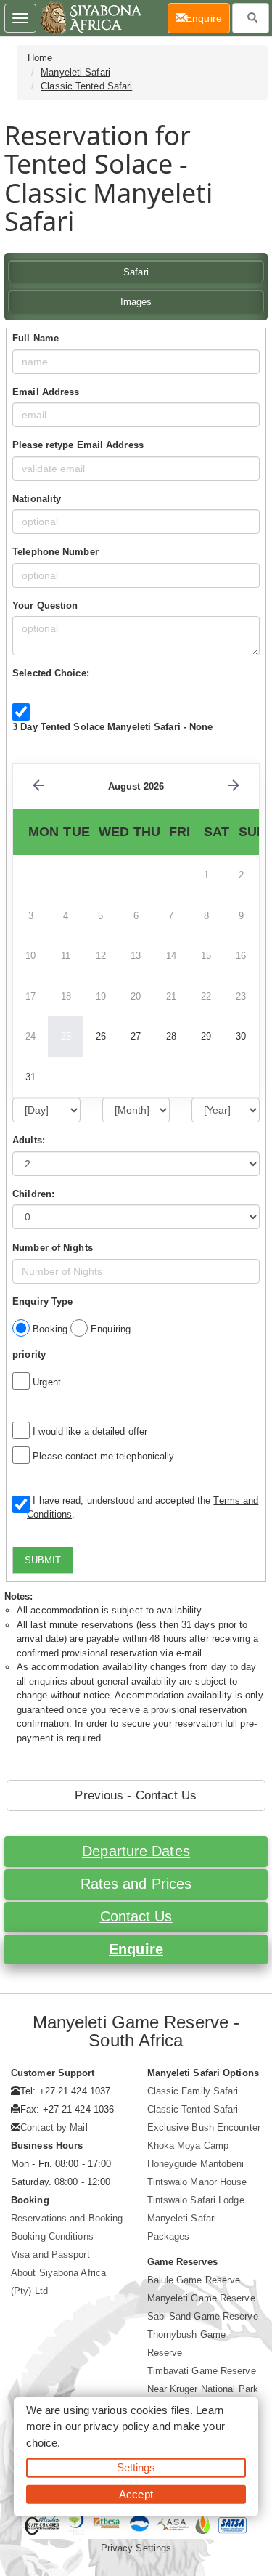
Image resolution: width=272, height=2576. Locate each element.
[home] (90, 18)
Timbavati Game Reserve (202, 2371)
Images (136, 302)
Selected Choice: (51, 673)
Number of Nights (53, 1248)
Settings (136, 2467)
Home (40, 58)
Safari (136, 272)
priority (29, 1354)
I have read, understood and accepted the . (143, 1508)
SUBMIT (43, 1560)
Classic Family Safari (193, 2091)
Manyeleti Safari (75, 72)
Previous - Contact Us (136, 1795)
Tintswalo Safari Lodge (196, 2200)
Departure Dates (136, 1851)
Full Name (36, 338)
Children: (33, 1194)
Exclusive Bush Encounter (204, 2127)
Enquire (136, 1949)
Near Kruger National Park (203, 2389)
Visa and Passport (50, 2255)
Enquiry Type (42, 1301)
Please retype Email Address (78, 445)
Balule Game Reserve (194, 2280)
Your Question (45, 605)
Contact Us (136, 1916)
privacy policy (116, 2426)
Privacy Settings (136, 2548)
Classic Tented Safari (86, 86)
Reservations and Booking (67, 2218)
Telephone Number (55, 552)
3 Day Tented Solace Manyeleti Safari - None (112, 727)
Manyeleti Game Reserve (201, 2298)
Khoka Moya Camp (188, 2146)
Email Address (46, 392)
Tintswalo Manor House (197, 2182)
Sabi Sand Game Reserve (203, 2316)
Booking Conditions (52, 2236)
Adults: (29, 1140)
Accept (136, 2494)
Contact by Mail (54, 2127)
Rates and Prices (136, 1884)
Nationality (37, 499)
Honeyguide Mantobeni (196, 2164)
